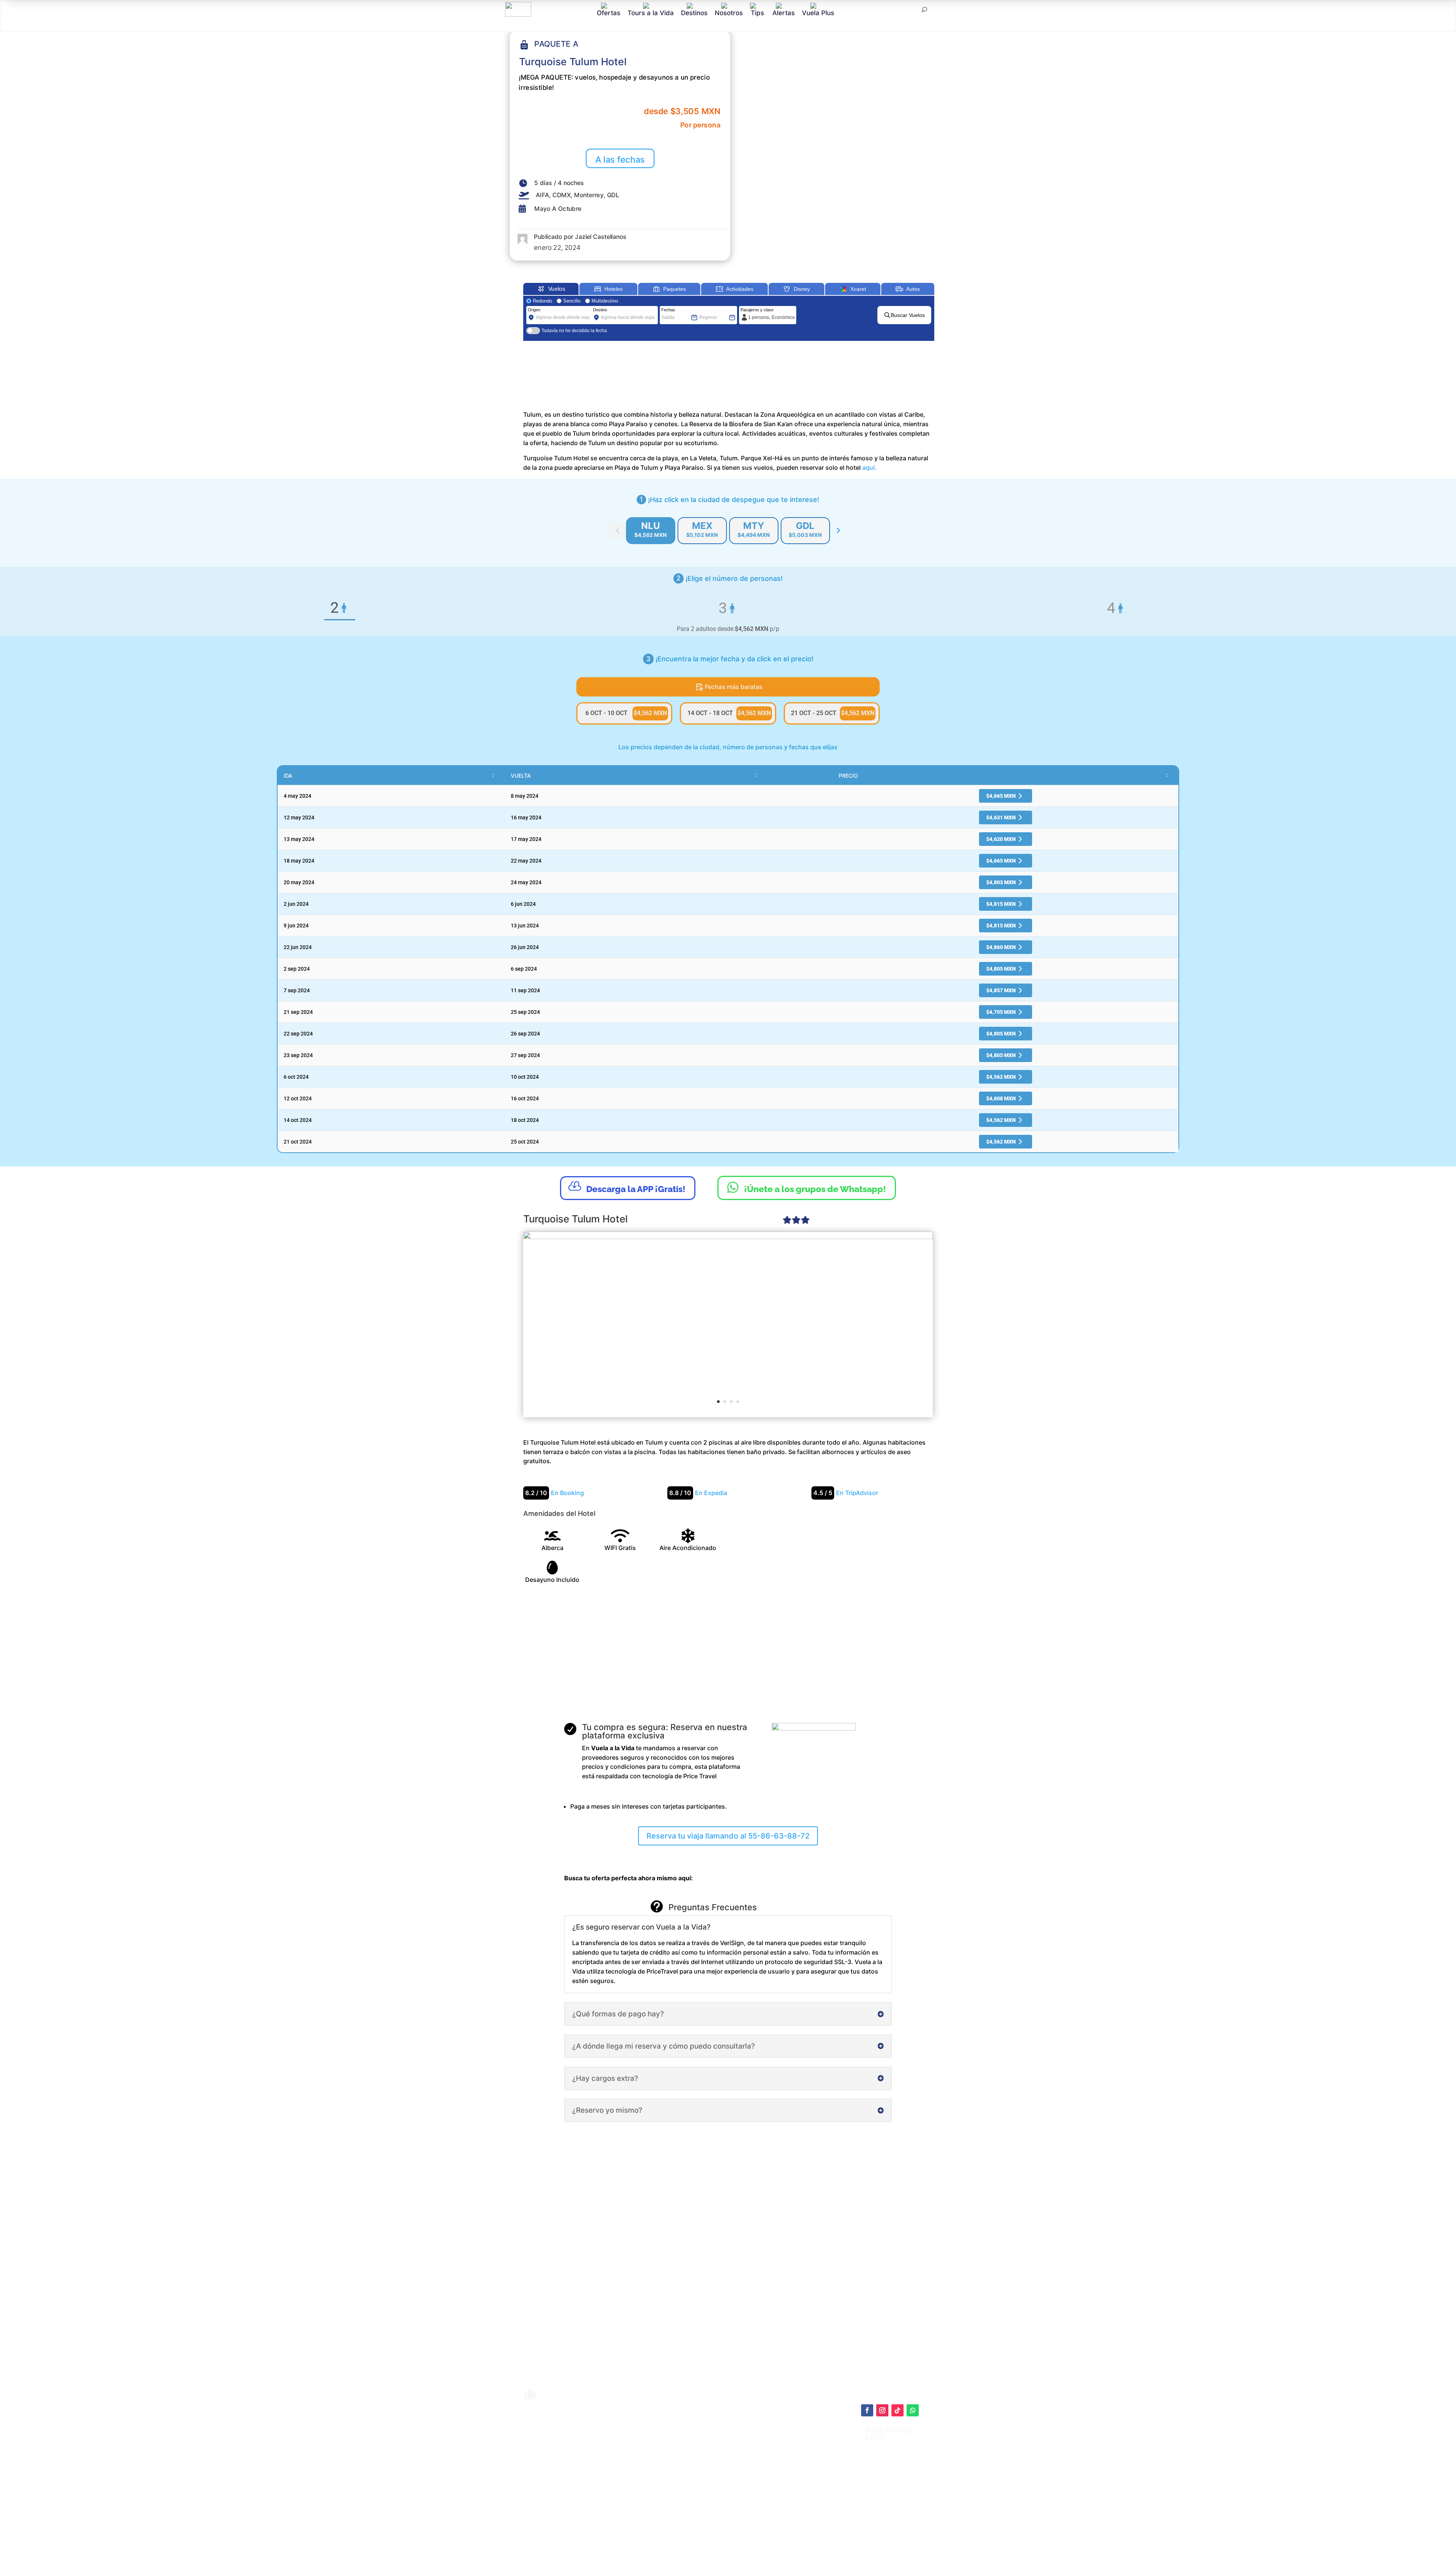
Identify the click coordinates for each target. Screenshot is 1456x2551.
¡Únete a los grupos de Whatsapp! (807, 1187)
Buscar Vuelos (908, 315)
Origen (534, 310)
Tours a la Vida (651, 13)
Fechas (668, 310)
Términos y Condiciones (745, 2471)
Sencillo (572, 301)
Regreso (707, 310)
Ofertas (609, 13)
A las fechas (620, 159)
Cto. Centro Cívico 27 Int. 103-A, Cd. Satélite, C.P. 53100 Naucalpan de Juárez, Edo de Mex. (804, 2522)
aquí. (869, 468)
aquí (772, 2452)
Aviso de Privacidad (739, 2479)
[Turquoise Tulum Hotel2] (728, 1324)
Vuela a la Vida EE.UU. (889, 2434)
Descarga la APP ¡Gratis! (627, 1187)
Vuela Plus (818, 13)
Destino (600, 310)
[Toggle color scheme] (838, 530)
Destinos (694, 13)
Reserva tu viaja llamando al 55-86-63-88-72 (728, 1836)
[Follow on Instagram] (882, 2410)
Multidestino (605, 301)
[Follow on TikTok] (897, 2410)
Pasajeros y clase (757, 310)
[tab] (651, 531)
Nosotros (729, 13)
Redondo (542, 301)
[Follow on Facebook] (867, 2410)
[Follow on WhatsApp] (913, 2410)
